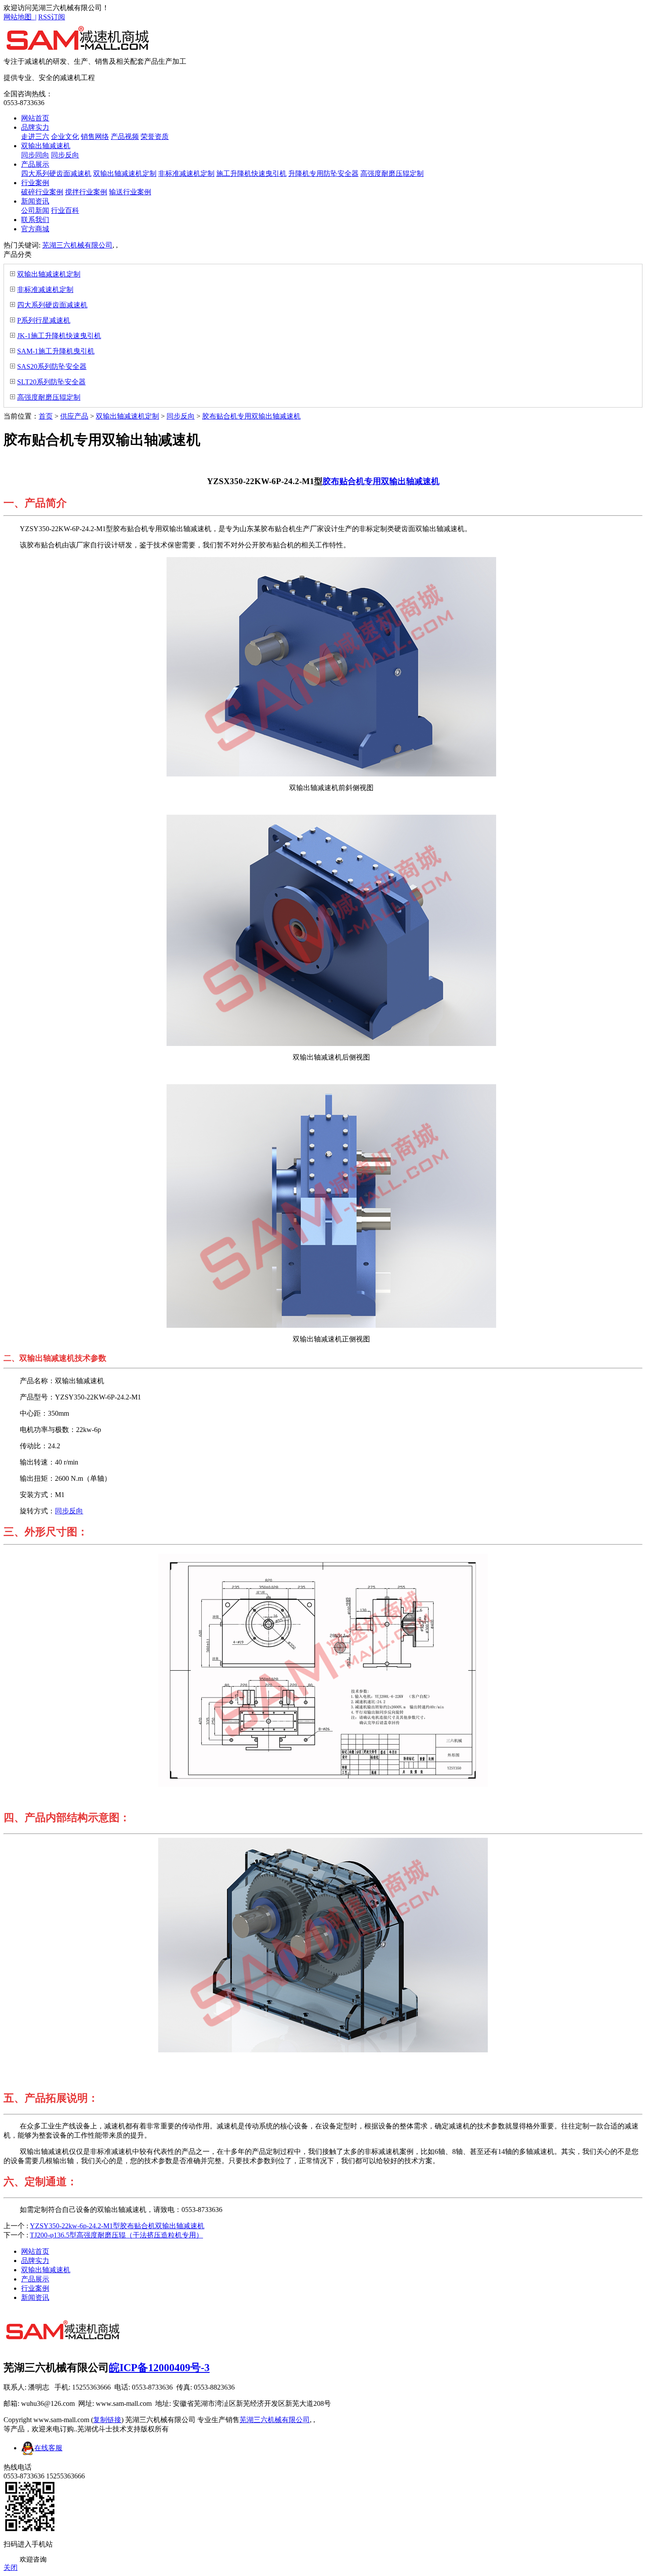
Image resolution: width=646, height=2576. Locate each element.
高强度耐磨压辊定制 (392, 173)
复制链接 (107, 2420)
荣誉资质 (155, 137)
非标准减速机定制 (186, 173)
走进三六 (35, 137)
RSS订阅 (52, 17)
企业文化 (65, 137)
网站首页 (35, 118)
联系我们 (35, 220)
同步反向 (65, 155)
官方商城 (35, 229)
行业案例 (35, 183)
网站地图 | (20, 17)
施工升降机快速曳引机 (251, 173)
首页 (46, 416)
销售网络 (95, 137)
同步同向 (35, 155)
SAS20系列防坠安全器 (52, 366)
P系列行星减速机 (44, 320)
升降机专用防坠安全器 (323, 173)
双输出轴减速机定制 (125, 173)
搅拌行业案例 (86, 192)
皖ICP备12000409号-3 (159, 2368)
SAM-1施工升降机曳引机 (56, 351)
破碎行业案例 (42, 192)
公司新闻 (35, 210)
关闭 (11, 2567)
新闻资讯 (35, 201)
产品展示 (35, 164)
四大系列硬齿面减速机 (56, 173)
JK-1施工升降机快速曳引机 (59, 336)
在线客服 (48, 2448)
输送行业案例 (130, 192)
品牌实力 (35, 127)
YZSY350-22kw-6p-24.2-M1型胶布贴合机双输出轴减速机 (117, 2226)
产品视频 (125, 137)
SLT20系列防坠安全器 (51, 382)
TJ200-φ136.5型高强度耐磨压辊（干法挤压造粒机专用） (116, 2235)
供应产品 (74, 416)
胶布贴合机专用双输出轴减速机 (251, 416)
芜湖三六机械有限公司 (77, 245)
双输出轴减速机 (46, 146)
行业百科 (65, 210)
